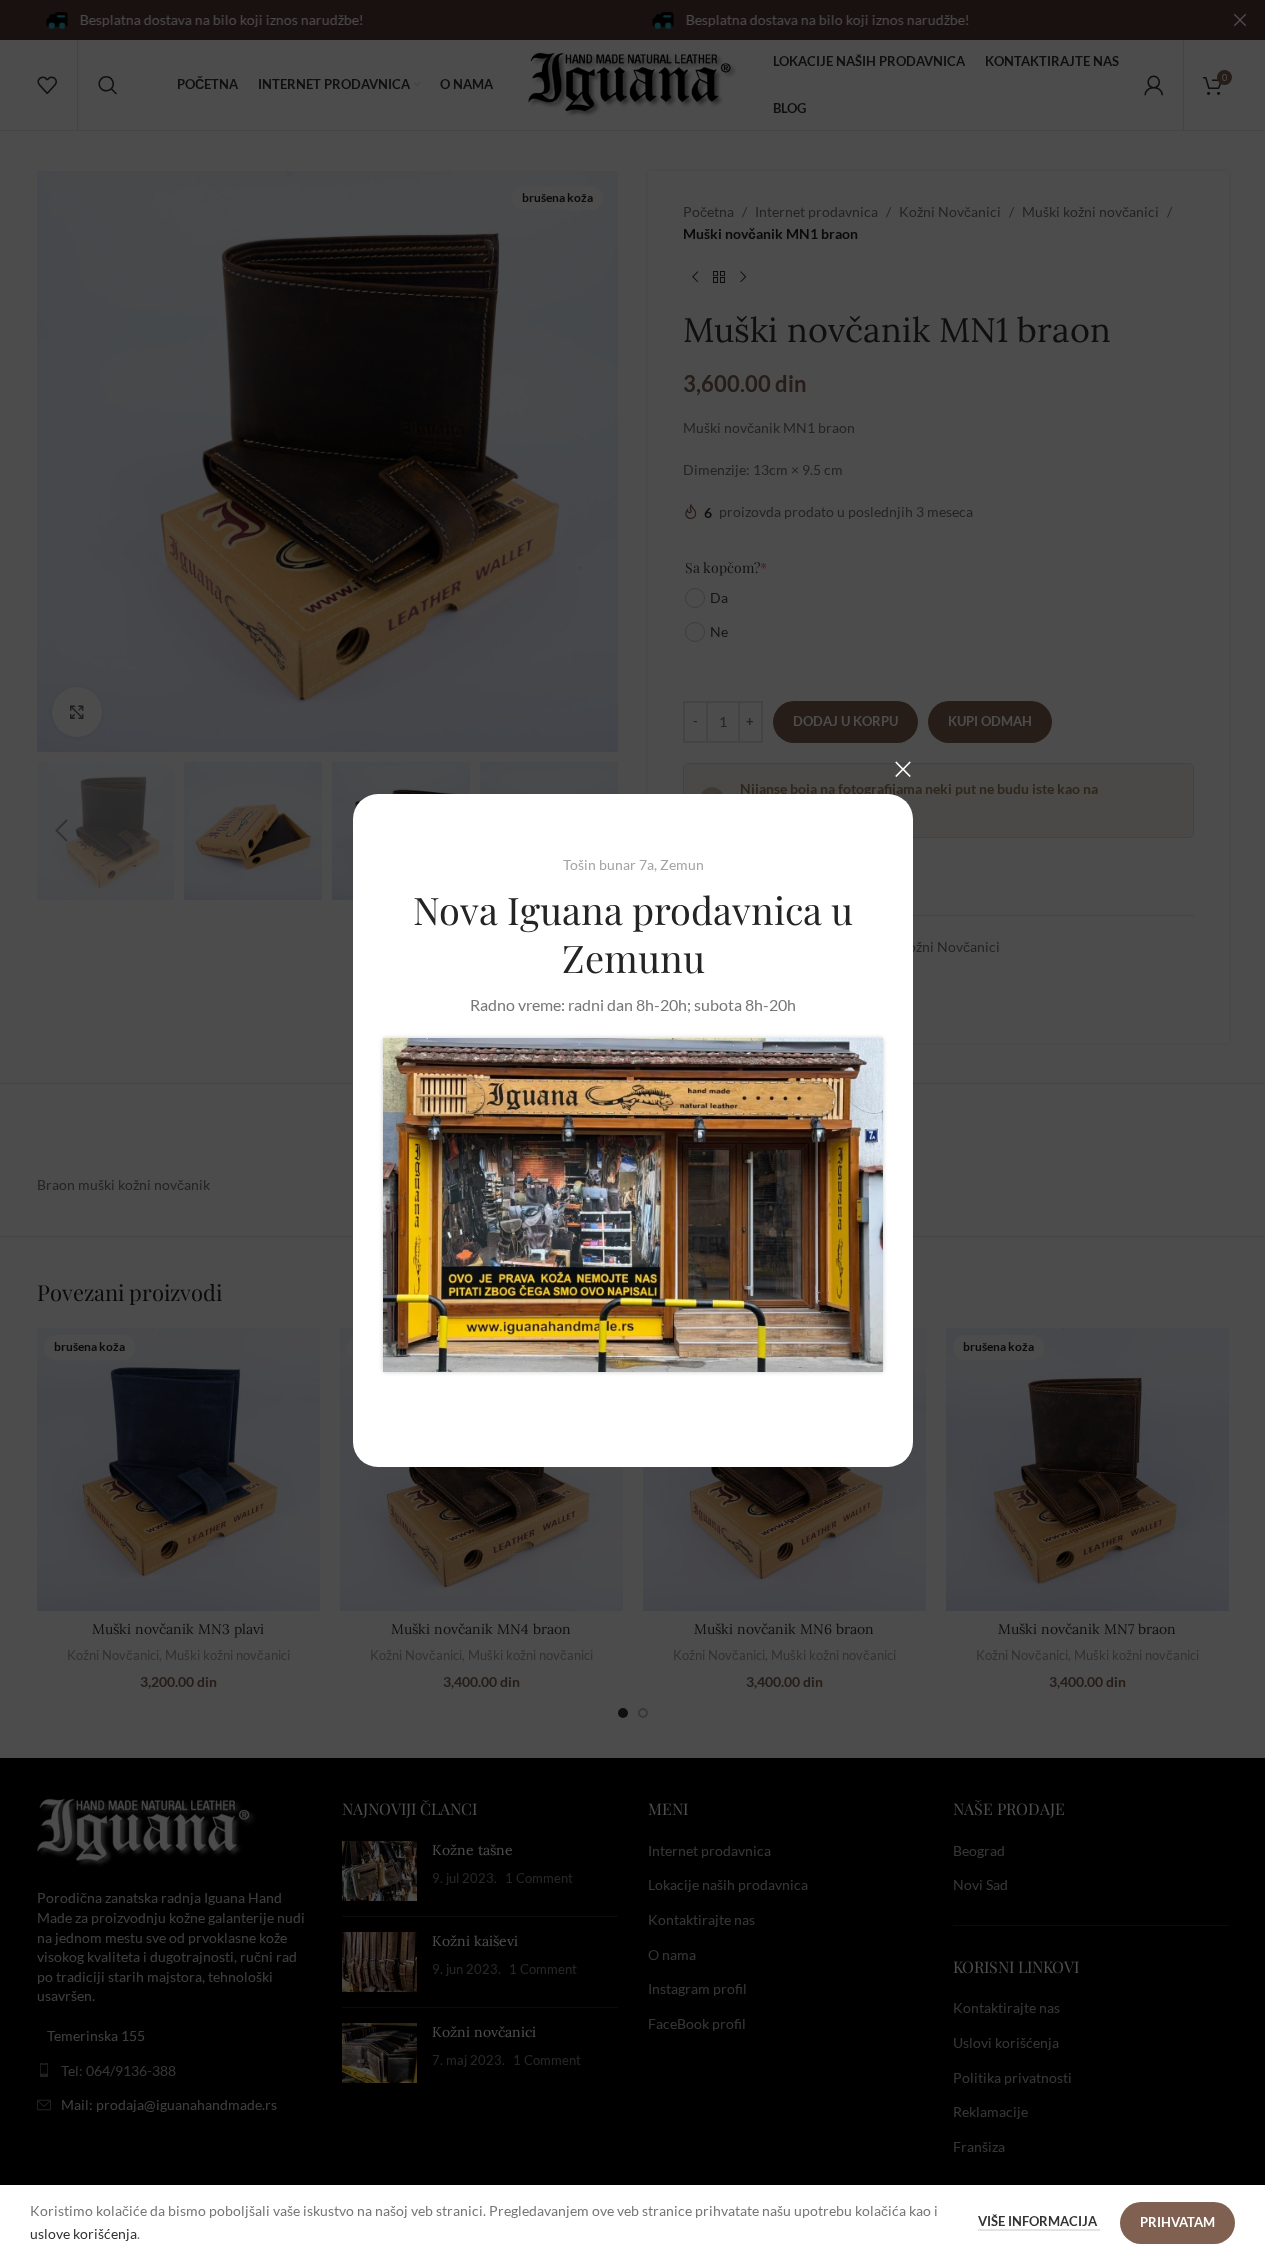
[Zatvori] (903, 769)
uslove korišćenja (83, 2233)
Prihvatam (1177, 2222)
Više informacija (1039, 2221)
